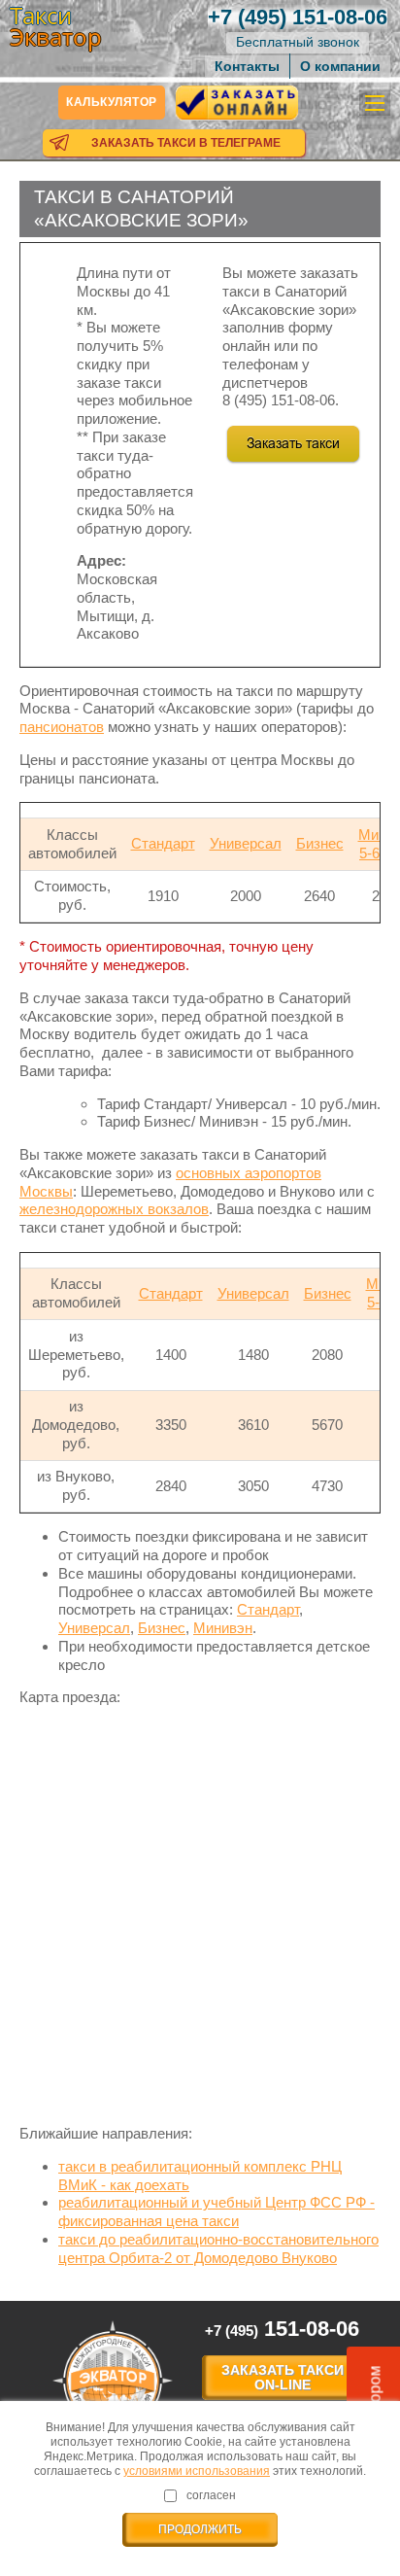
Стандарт (163, 843)
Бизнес (320, 843)
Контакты (247, 66)
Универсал (246, 843)
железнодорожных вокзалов (114, 1209)
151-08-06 (298, 17)
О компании (340, 66)
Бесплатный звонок (298, 42)
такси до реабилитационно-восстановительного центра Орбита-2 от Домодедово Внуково (218, 2248)
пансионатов (62, 727)
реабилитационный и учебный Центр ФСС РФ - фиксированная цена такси (217, 2211)
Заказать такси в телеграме (186, 143)
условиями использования (197, 2471)
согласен (211, 2495)
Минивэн (223, 1628)
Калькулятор (112, 102)
